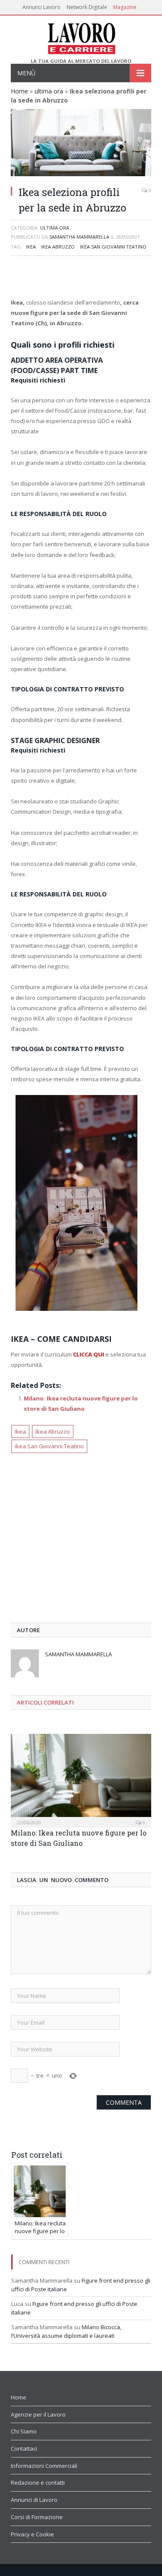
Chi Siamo (24, 2431)
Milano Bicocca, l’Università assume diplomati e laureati (66, 2331)
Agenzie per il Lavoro (38, 2414)
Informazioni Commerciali (44, 2466)
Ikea (31, 247)
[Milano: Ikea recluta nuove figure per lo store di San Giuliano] (81, 1780)
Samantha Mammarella (79, 237)
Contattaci (24, 2448)
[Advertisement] (81, 278)
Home (19, 91)
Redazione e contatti (38, 2483)
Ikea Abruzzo (58, 247)
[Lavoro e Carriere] (81, 37)
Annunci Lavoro (41, 7)
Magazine (125, 7)
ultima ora (49, 91)
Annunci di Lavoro (34, 2500)
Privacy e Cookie (32, 2534)
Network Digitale (87, 7)
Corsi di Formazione (37, 2517)
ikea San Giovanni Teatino (113, 247)
